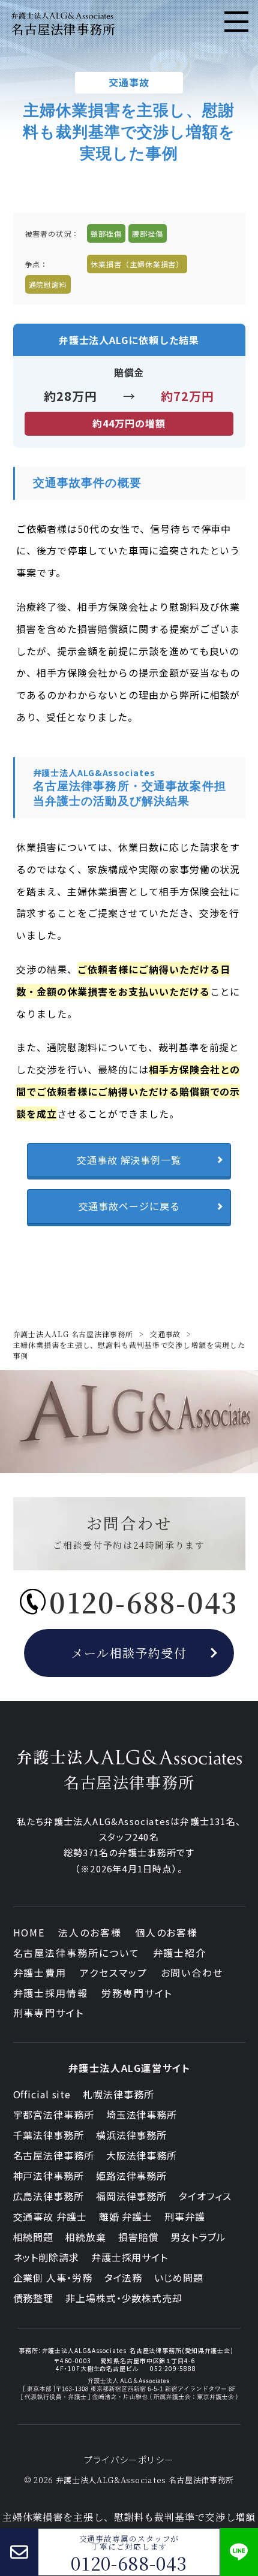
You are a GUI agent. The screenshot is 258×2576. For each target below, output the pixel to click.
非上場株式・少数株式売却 (124, 2298)
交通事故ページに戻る (129, 1206)
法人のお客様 (90, 1932)
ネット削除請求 (46, 2257)
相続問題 (34, 2237)
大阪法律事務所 (142, 2155)
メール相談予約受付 (129, 1653)
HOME (29, 1932)
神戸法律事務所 (49, 2176)
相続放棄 (86, 2237)
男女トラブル (198, 2237)
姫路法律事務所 (131, 2176)
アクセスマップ (113, 1972)
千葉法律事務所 (49, 2135)
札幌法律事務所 (118, 2094)
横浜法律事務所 (131, 2135)
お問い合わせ (192, 1972)
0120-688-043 (129, 2563)
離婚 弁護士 (126, 2216)
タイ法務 (124, 2278)
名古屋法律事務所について (76, 1953)
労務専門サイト (137, 1993)
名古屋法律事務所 (54, 2155)
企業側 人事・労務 (53, 2278)
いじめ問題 (179, 2278)
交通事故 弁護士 (50, 2216)
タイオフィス (205, 2196)
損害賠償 (139, 2237)
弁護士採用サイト (130, 2257)
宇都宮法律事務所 (54, 2115)
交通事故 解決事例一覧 (129, 1160)
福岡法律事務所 (131, 2196)
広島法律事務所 (49, 2196)
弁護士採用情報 (51, 1993)
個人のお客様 (167, 1932)
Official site (42, 2094)
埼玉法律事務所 (142, 2115)
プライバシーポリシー (129, 2459)
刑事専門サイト (49, 2013)
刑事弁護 (185, 2216)
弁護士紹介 (180, 1953)
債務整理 (34, 2298)
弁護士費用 (40, 1972)
